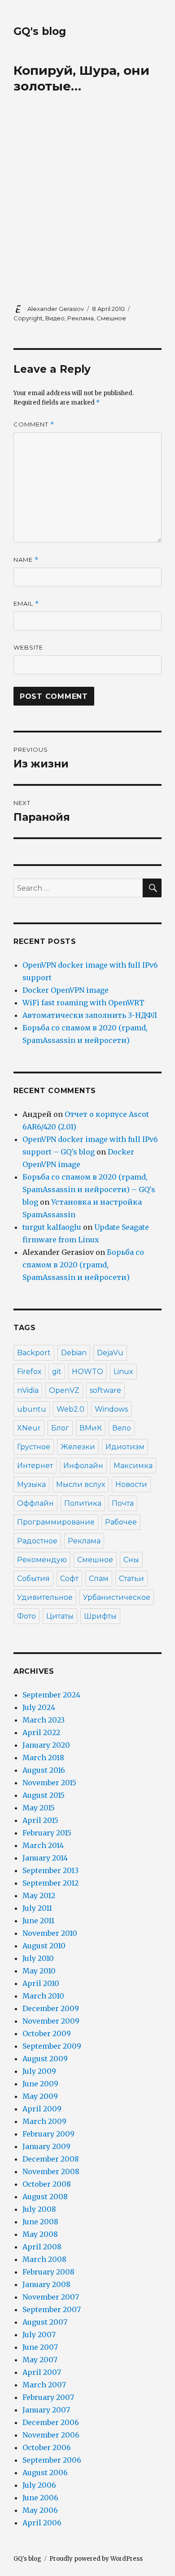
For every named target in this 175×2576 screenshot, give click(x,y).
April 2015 (40, 1820)
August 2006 (45, 2473)
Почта (123, 1503)
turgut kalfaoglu (52, 1227)
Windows (111, 1409)
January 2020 (46, 1745)
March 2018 (43, 1758)
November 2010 (50, 1933)
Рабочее (121, 1522)
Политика (83, 1503)
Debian (74, 1353)
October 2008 (47, 2184)
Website (28, 647)
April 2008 (42, 2247)
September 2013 (50, 1870)
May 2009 (40, 2096)
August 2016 (44, 1770)
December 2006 (51, 2422)
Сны (131, 1560)
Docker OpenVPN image (66, 990)
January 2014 (45, 1858)
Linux (123, 1372)
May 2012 (39, 1895)
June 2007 (40, 2347)
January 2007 (46, 2410)
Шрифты (100, 1616)
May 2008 (40, 2234)
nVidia (28, 1390)
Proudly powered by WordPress (96, 2559)
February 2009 (48, 2134)
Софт (69, 1579)
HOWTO (87, 1372)
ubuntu (32, 1409)
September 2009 (52, 2046)
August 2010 (44, 1946)
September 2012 (50, 1883)
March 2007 (44, 2385)
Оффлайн (35, 1503)
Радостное (37, 1541)
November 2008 (51, 2171)
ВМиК (91, 1428)
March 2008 (44, 2259)
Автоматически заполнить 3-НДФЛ (90, 1015)
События (33, 1579)
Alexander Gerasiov (56, 309)
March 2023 (44, 1720)
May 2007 (40, 2360)
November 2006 (51, 2435)
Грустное (34, 1447)
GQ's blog (40, 31)
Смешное (111, 318)
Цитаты (60, 1616)
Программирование (56, 1522)
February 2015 (47, 1833)
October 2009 (47, 2033)
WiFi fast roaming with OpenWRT (83, 1003)
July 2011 (37, 1908)
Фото (26, 1616)
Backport (34, 1353)
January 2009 (46, 2146)
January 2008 (46, 2284)
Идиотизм (125, 1447)
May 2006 (40, 2510)
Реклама (81, 318)
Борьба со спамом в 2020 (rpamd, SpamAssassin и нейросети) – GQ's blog (89, 1189)
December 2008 (51, 2159)
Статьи (131, 1579)
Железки (78, 1447)
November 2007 (51, 2297)
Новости (131, 1484)
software (105, 1390)
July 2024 (39, 1707)
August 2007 (45, 2322)
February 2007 (48, 2397)
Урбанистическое (117, 1597)
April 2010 (41, 1983)
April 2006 (42, 2523)
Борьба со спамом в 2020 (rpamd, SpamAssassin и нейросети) (83, 1265)
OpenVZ (64, 1390)
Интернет (35, 1466)
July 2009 (39, 2071)
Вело (122, 1428)
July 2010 (38, 1958)
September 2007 (52, 2309)
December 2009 (51, 2008)
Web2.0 (70, 1409)
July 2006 (39, 2485)
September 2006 (52, 2460)
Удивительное (45, 1597)
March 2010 (43, 1996)
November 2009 (51, 2021)
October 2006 (47, 2447)
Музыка (31, 1484)
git (57, 1372)
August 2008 (45, 2197)
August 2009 (45, 2059)
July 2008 (39, 2209)
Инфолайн (83, 1466)
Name (26, 560)
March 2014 (43, 1845)
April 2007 (42, 2372)
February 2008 (48, 2272)
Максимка (133, 1466)
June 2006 (40, 2498)
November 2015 (49, 1783)
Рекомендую (42, 1560)
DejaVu (110, 1353)
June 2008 (40, 2222)
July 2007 (39, 2335)
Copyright (28, 318)
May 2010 (39, 1971)
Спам (99, 1579)
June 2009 (40, 2084)
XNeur (29, 1428)
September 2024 (51, 1695)
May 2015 (39, 1808)
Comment (34, 424)
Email (26, 604)
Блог (60, 1428)
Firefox (29, 1372)
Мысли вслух (81, 1484)
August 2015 (44, 1795)
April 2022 (41, 1732)
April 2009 (42, 2109)
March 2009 (44, 2121)
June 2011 (38, 1921)
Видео (55, 318)
